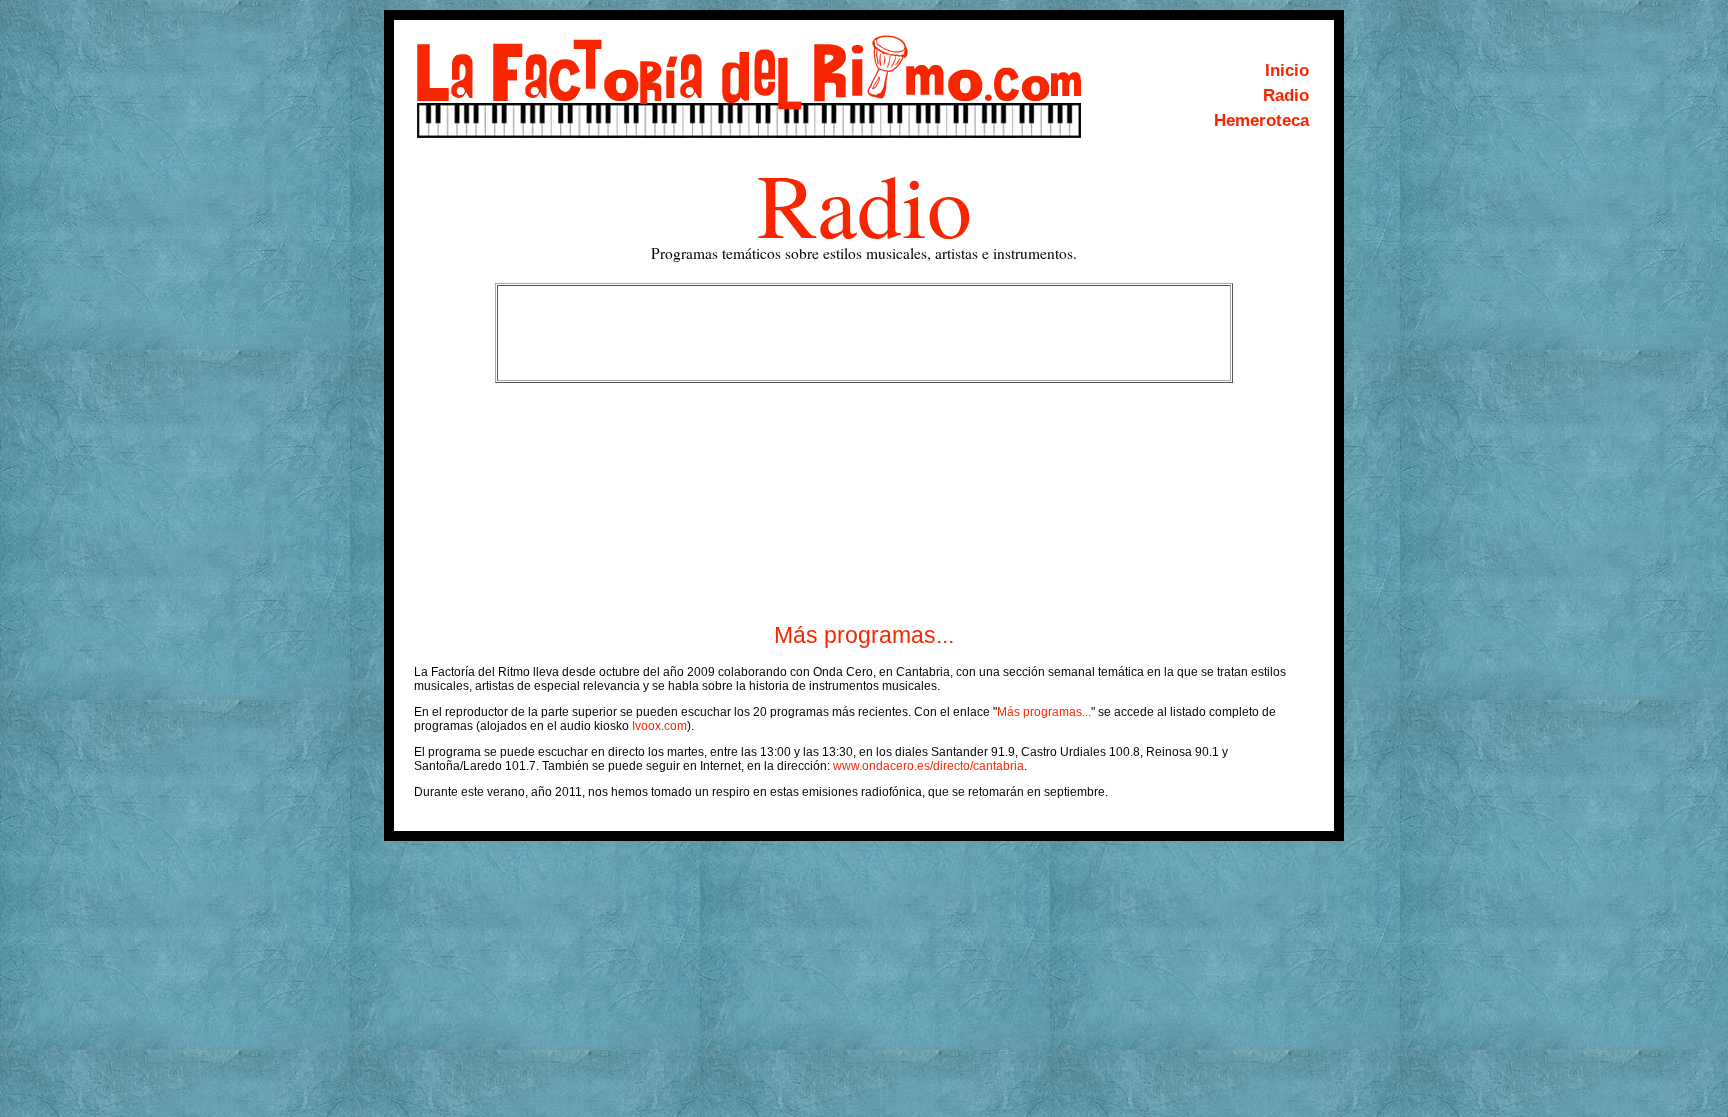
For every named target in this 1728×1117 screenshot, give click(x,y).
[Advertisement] (864, 333)
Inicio (1287, 70)
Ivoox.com (659, 726)
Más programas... (864, 635)
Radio (1286, 95)
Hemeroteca (1261, 120)
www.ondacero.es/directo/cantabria (928, 766)
